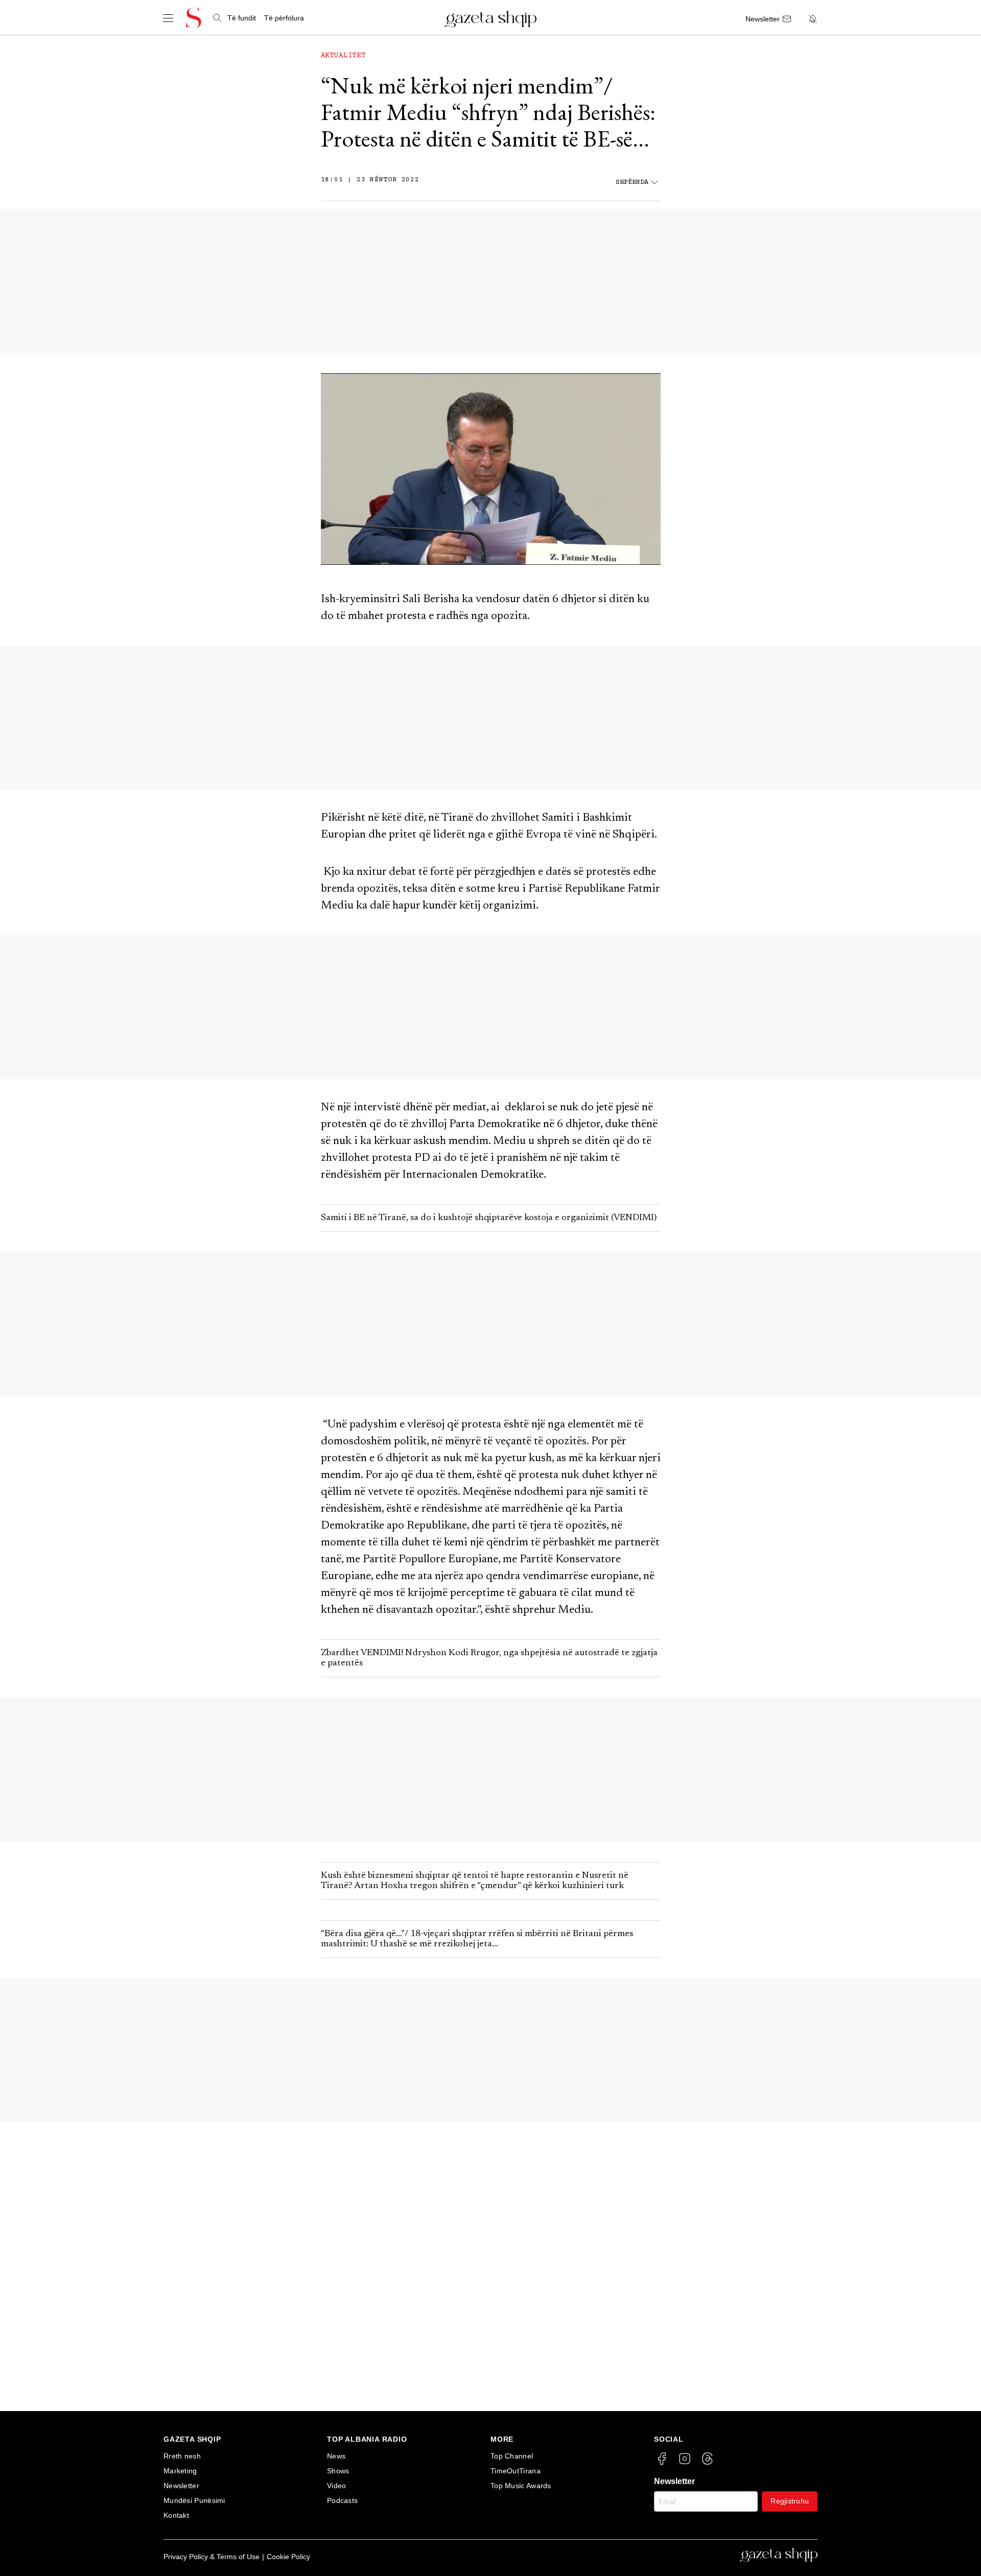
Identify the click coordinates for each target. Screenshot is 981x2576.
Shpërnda (632, 183)
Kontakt (176, 2515)
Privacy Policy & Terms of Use (212, 2557)
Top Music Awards (521, 2486)
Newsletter (181, 2486)
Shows (338, 2471)
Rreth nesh (182, 2456)
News (336, 2456)
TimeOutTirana (516, 2471)
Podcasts (342, 2500)
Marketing (180, 2471)
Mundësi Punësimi (194, 2500)
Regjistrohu (790, 2501)
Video (337, 2486)
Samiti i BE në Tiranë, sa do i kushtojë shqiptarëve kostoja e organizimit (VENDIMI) (489, 1218)
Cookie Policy (288, 2557)
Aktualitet (343, 56)
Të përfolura (284, 18)
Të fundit (242, 18)
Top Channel (512, 2456)
